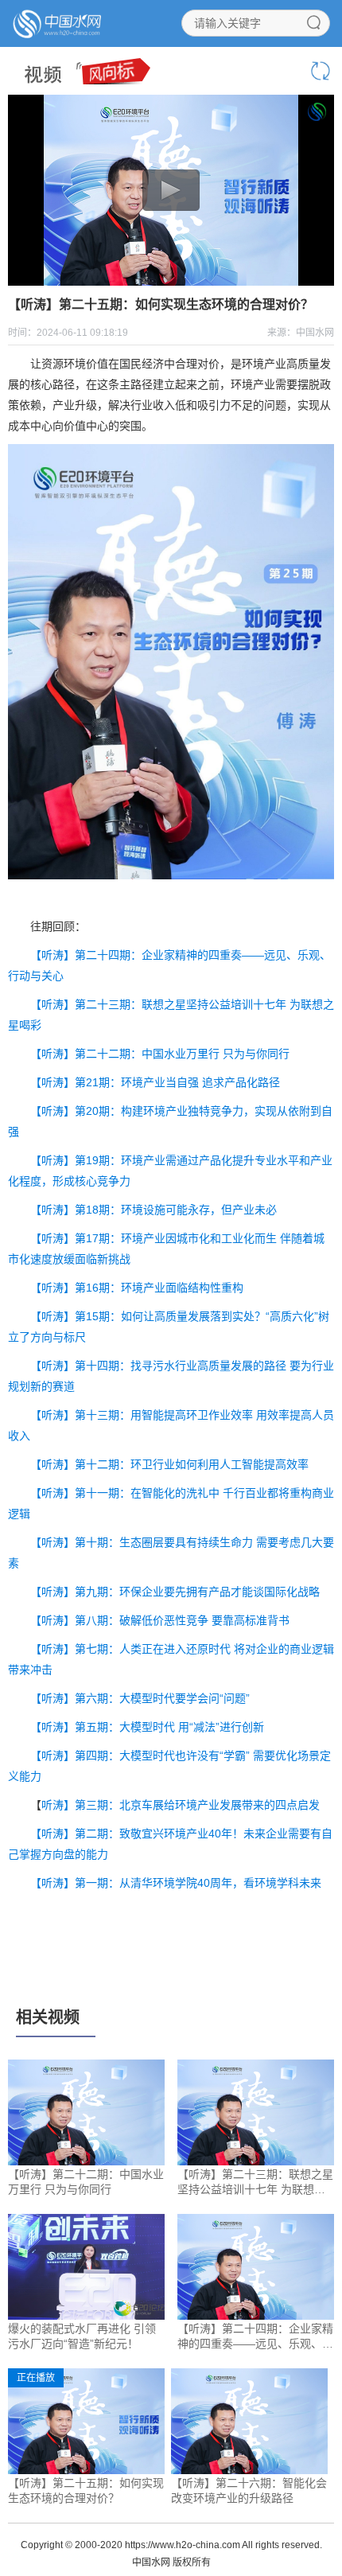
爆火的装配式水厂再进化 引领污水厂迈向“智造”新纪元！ (82, 2336)
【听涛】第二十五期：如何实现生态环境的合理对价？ (86, 2491)
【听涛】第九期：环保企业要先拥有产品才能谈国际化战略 (175, 1592)
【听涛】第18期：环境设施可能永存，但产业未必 (154, 1210)
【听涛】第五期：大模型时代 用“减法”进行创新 (147, 1727)
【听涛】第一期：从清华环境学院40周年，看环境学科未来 (177, 1883)
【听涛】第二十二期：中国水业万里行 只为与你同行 (160, 1054)
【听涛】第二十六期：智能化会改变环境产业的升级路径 (249, 2491)
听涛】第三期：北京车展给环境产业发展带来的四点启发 (181, 1805)
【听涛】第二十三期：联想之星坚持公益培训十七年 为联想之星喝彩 (255, 2183)
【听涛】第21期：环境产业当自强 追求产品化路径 (155, 1082)
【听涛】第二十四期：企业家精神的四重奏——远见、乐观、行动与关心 (255, 2337)
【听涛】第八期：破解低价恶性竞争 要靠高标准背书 (160, 1620)
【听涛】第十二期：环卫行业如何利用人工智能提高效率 (169, 1464)
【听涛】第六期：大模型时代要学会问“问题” (140, 1698)
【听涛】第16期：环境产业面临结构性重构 (137, 1288)
